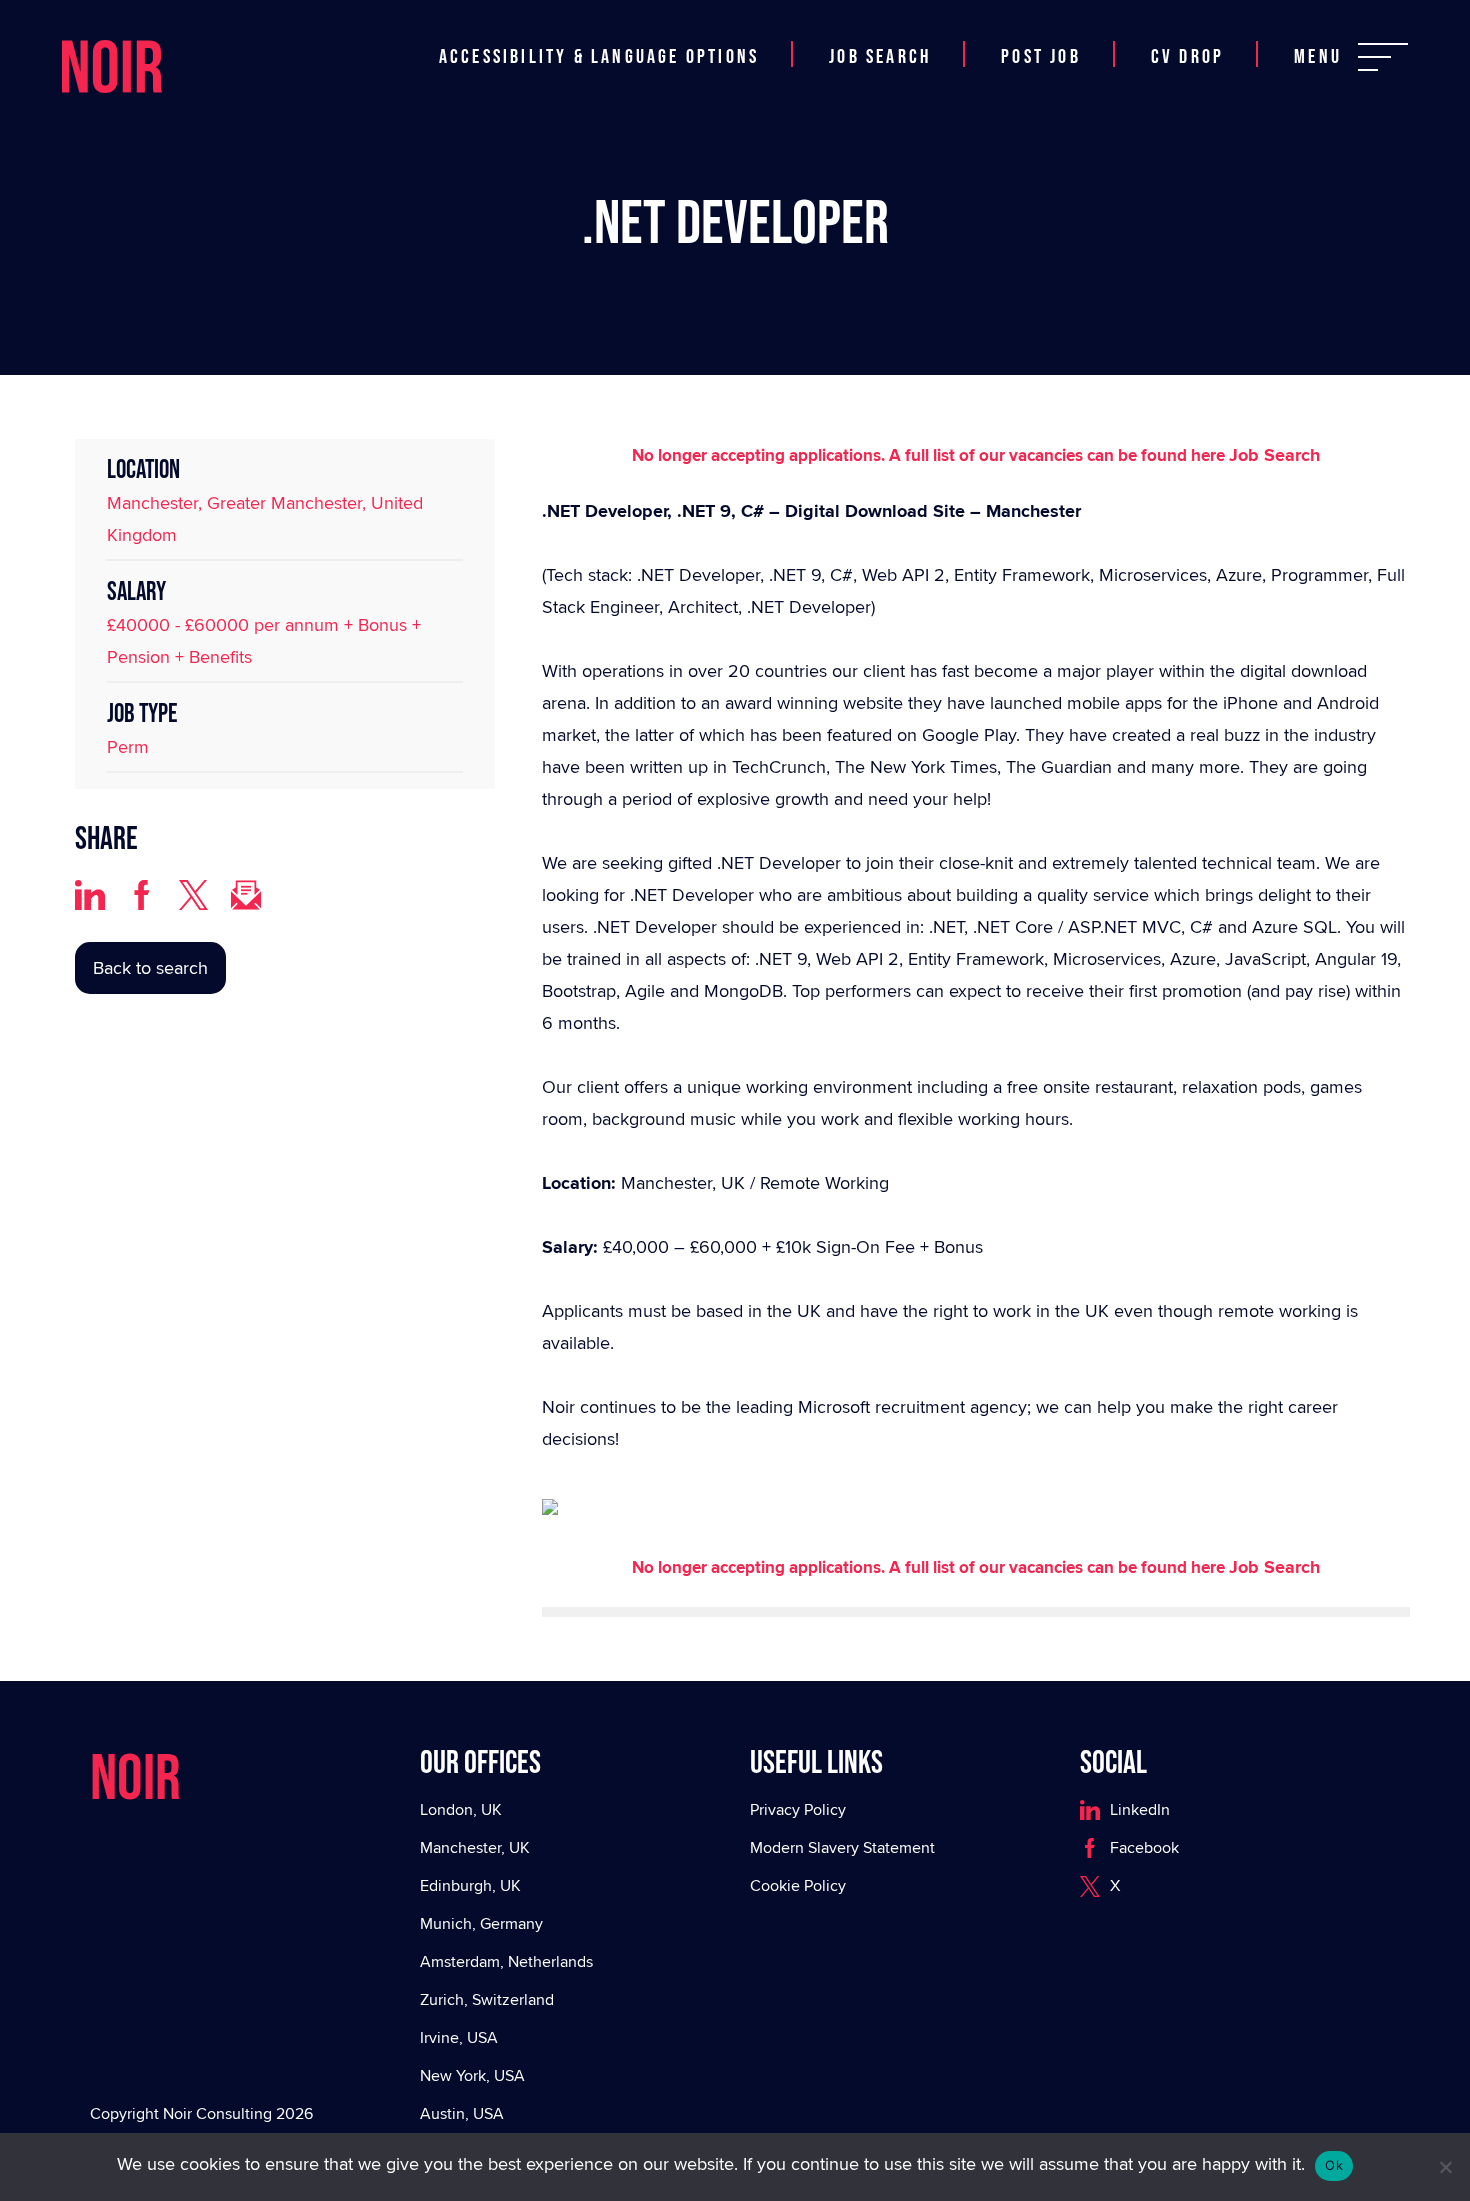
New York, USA (472, 2075)
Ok (1334, 2165)
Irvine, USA (459, 2037)
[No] (1445, 2167)
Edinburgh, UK (470, 1885)
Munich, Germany (481, 1923)
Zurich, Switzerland (487, 1999)
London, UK (461, 1809)
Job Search (880, 57)
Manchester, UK (475, 1847)
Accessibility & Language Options (599, 57)
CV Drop (1187, 57)
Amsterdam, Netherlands (506, 1961)
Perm (128, 746)
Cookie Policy (798, 1885)
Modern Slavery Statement (842, 1847)
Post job (1041, 57)
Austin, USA (462, 2113)
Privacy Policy (798, 1809)
